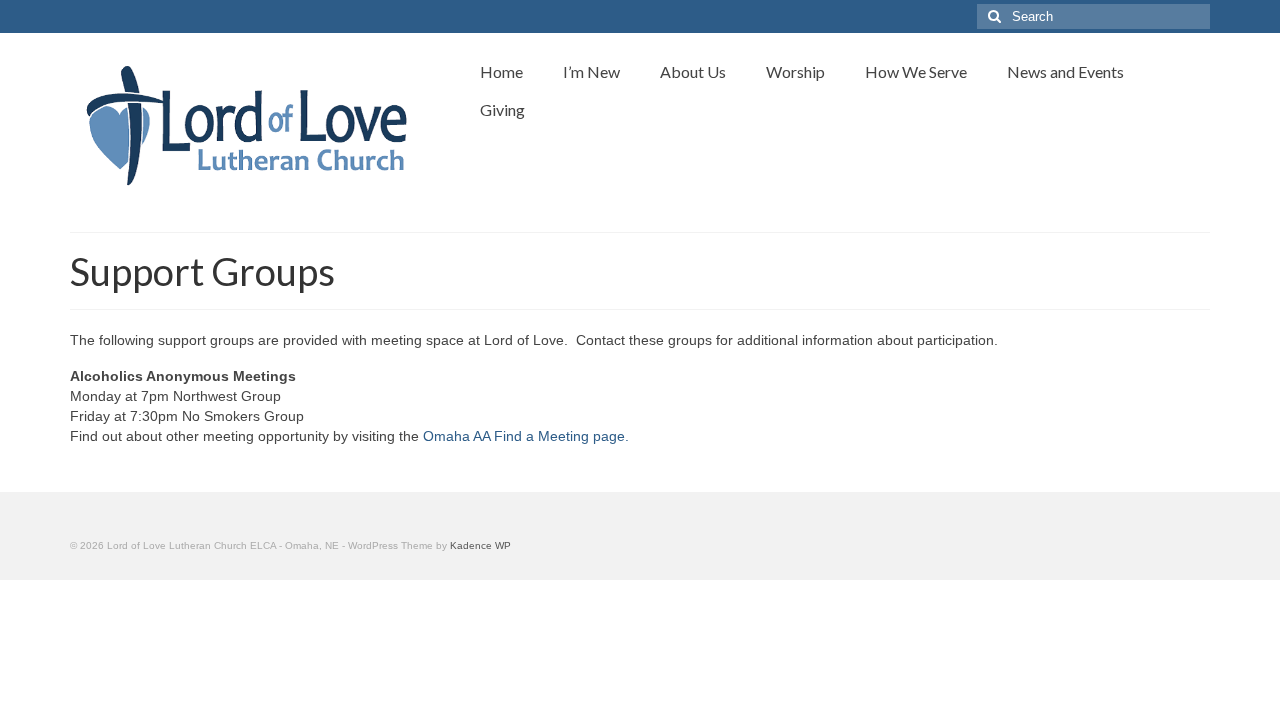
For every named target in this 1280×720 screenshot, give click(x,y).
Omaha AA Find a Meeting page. (526, 436)
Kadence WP (480, 545)
